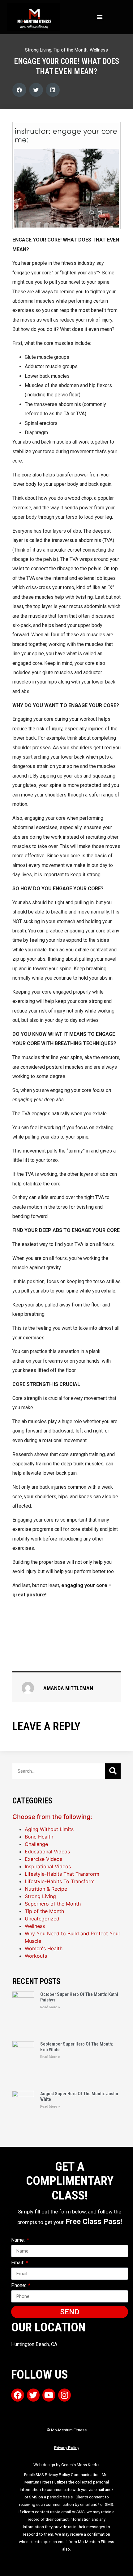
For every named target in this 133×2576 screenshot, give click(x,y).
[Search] (113, 1771)
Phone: (19, 2286)
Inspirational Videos (48, 1866)
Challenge (36, 1844)
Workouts (36, 1956)
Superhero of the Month (53, 1904)
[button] (100, 17)
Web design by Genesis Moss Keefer (66, 2465)
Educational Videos (47, 1852)
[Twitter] (33, 2395)
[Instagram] (65, 2395)
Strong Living (38, 50)
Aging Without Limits (49, 1829)
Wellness (99, 50)
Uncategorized (42, 1919)
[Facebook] (18, 2395)
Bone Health (39, 1837)
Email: (18, 2263)
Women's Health (44, 1948)
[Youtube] (49, 2395)
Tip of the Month (71, 50)
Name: (19, 2240)
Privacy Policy (67, 2448)
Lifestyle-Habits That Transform (62, 1874)
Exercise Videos (43, 1859)
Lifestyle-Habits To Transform (60, 1881)
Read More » (50, 2007)
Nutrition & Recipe (46, 1889)
